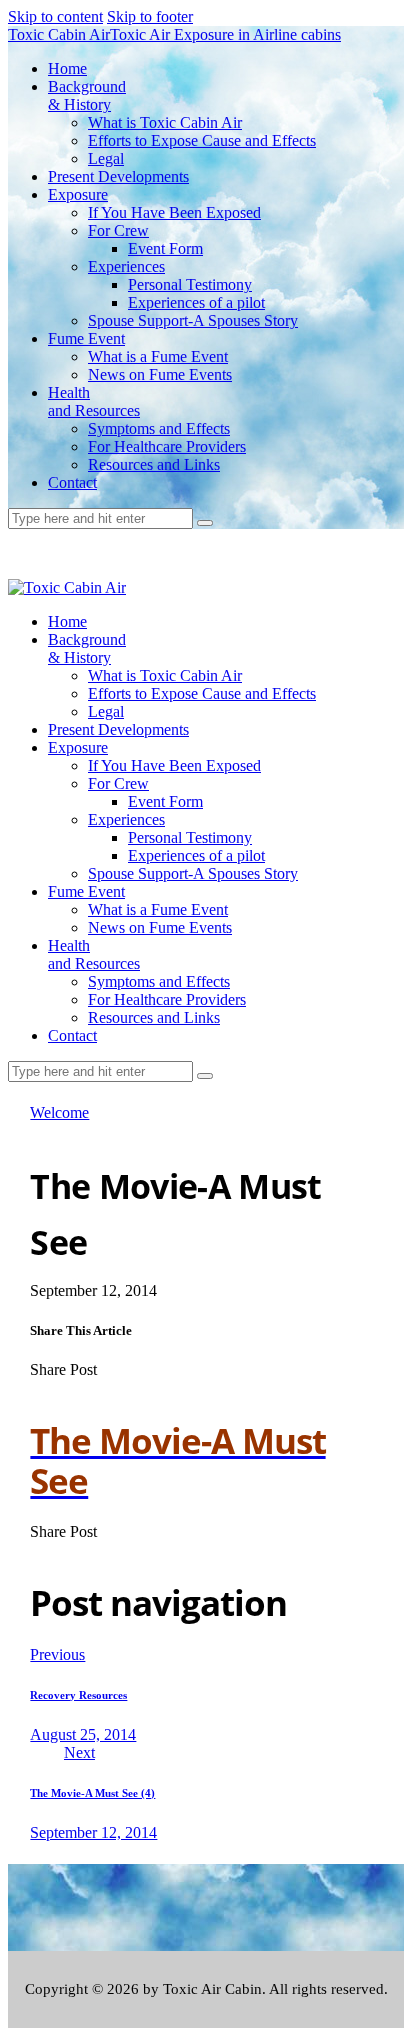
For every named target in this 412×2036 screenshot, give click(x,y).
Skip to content (55, 16)
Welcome (59, 1112)
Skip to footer (150, 16)
